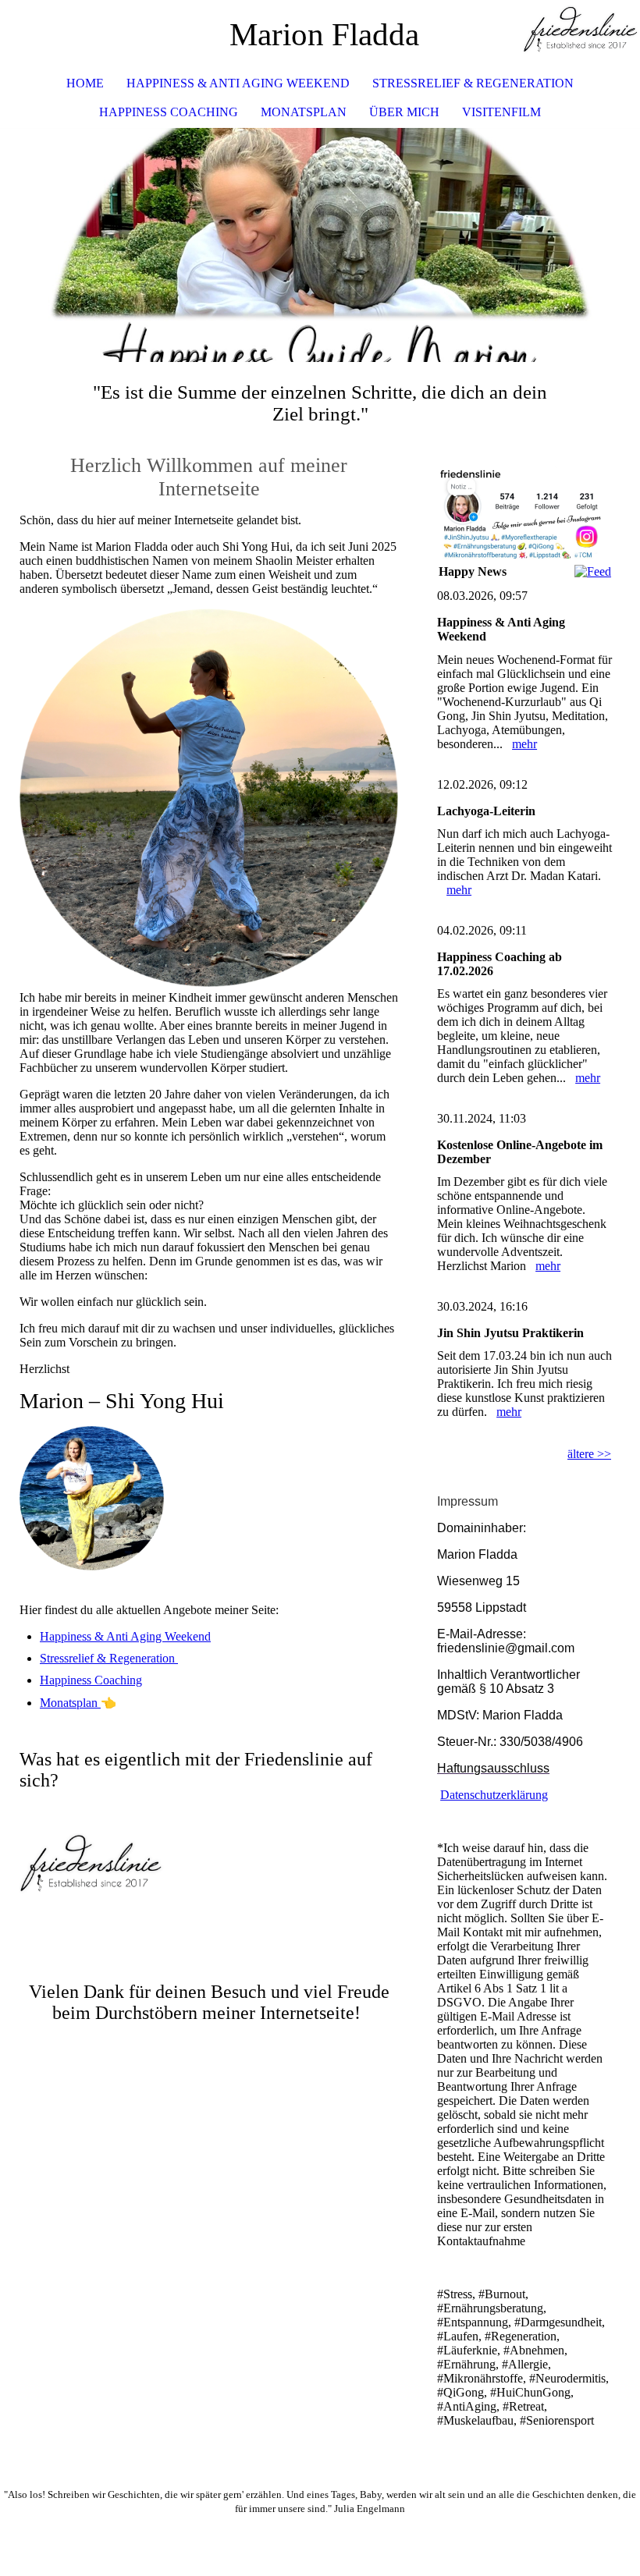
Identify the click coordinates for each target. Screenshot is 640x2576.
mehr (524, 744)
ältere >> (589, 1454)
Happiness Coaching (169, 112)
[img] (581, 35)
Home (85, 83)
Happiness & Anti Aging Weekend (238, 83)
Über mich (404, 112)
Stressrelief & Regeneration (473, 83)
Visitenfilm (501, 112)
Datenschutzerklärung (494, 1795)
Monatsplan (304, 112)
